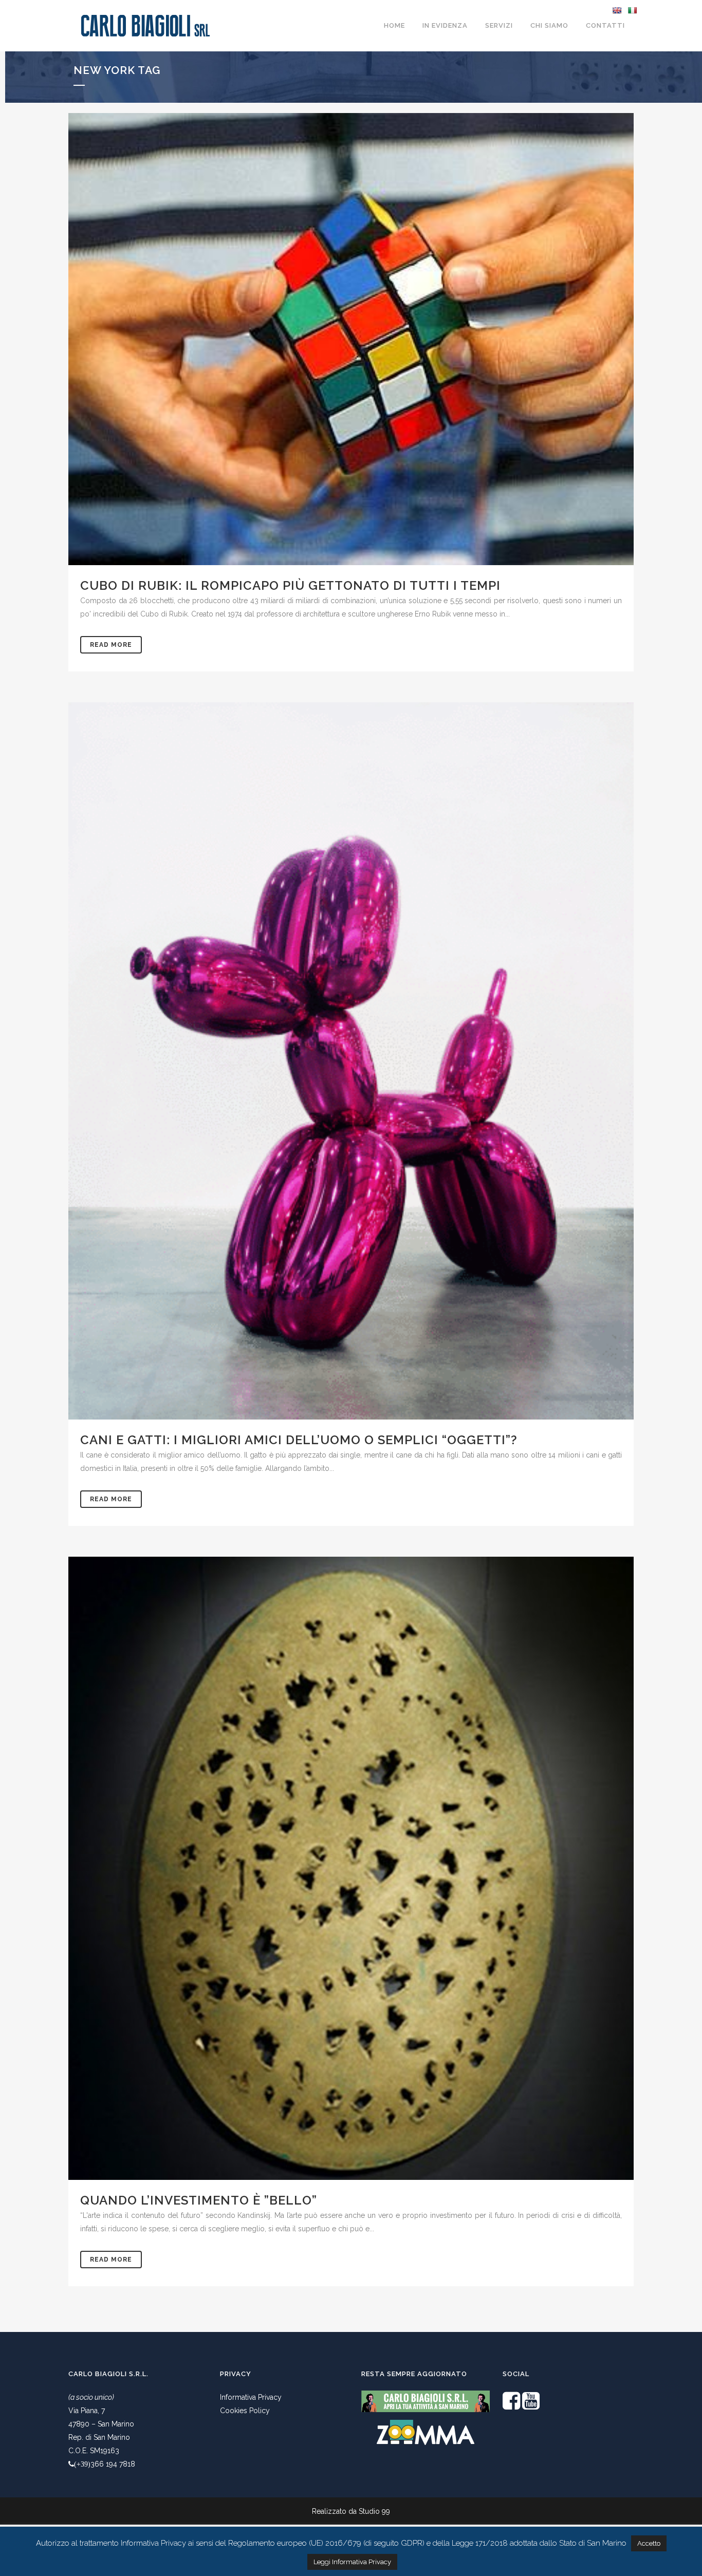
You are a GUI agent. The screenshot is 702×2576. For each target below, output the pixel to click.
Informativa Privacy (251, 2397)
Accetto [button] (649, 2543)
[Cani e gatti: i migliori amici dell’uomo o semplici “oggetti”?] (351, 1061)
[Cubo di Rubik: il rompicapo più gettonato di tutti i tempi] (351, 339)
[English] (617, 10)
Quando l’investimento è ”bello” (199, 2200)
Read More (111, 645)
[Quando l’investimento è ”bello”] (351, 1868)
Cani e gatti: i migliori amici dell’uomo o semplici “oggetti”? (299, 1440)
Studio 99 (374, 2511)
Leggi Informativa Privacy (352, 2562)
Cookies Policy (245, 2411)
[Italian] (632, 10)
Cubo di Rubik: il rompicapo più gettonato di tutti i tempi (290, 585)
